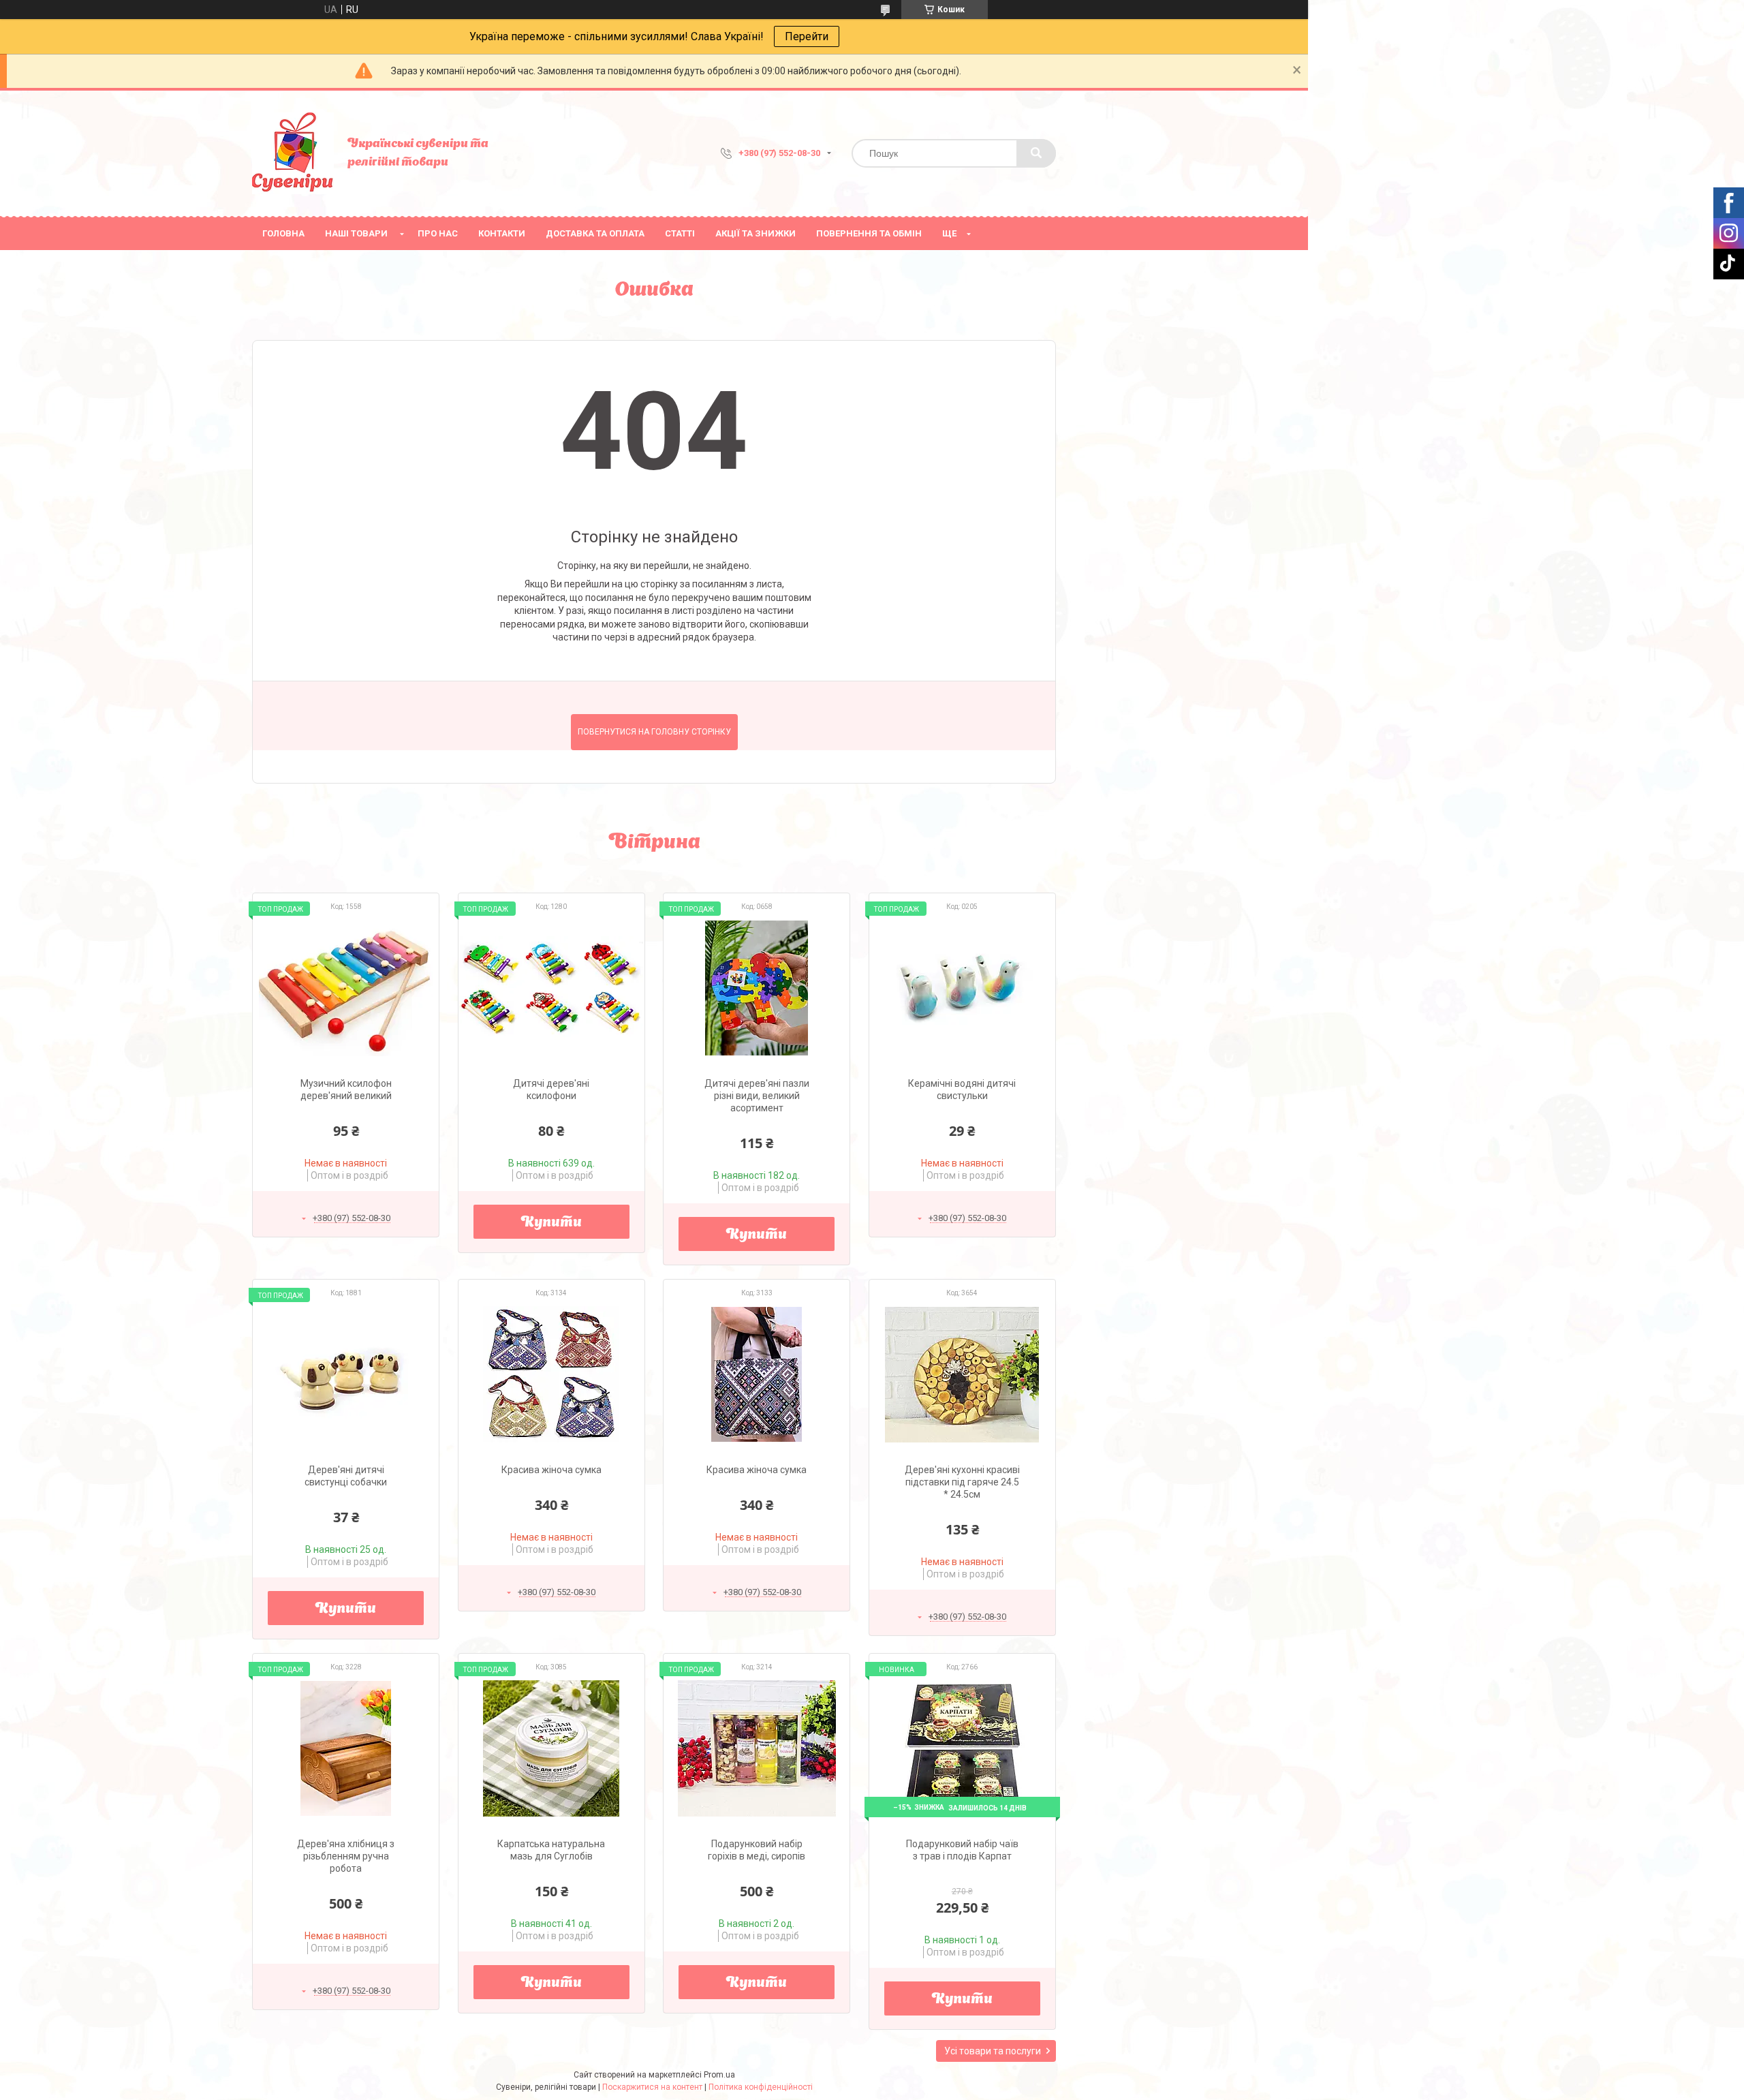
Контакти (502, 233)
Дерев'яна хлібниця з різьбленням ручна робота (346, 1856)
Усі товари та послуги (993, 2051)
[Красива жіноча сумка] (551, 1374)
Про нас (438, 233)
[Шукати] (1036, 153)
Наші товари (356, 233)
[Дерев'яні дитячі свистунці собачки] (346, 1374)
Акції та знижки (756, 233)
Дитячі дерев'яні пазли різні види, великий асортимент (757, 1096)
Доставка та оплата (595, 233)
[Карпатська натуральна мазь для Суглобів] (551, 1748)
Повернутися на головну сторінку (654, 732)
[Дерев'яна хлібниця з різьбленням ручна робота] (346, 1748)
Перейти (807, 36)
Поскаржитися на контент (652, 2087)
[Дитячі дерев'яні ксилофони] (551, 988)
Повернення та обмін (869, 233)
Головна (283, 233)
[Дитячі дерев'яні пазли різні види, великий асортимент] (757, 988)
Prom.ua (719, 2075)
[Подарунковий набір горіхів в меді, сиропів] (757, 1748)
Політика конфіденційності (761, 2087)
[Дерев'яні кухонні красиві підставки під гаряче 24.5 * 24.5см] (962, 1374)
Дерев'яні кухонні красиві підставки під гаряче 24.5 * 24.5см (962, 1482)
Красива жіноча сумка (551, 1470)
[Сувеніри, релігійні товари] (293, 153)
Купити (551, 1223)
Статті (680, 233)
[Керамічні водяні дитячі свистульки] (962, 988)
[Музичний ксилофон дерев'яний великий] (346, 988)
